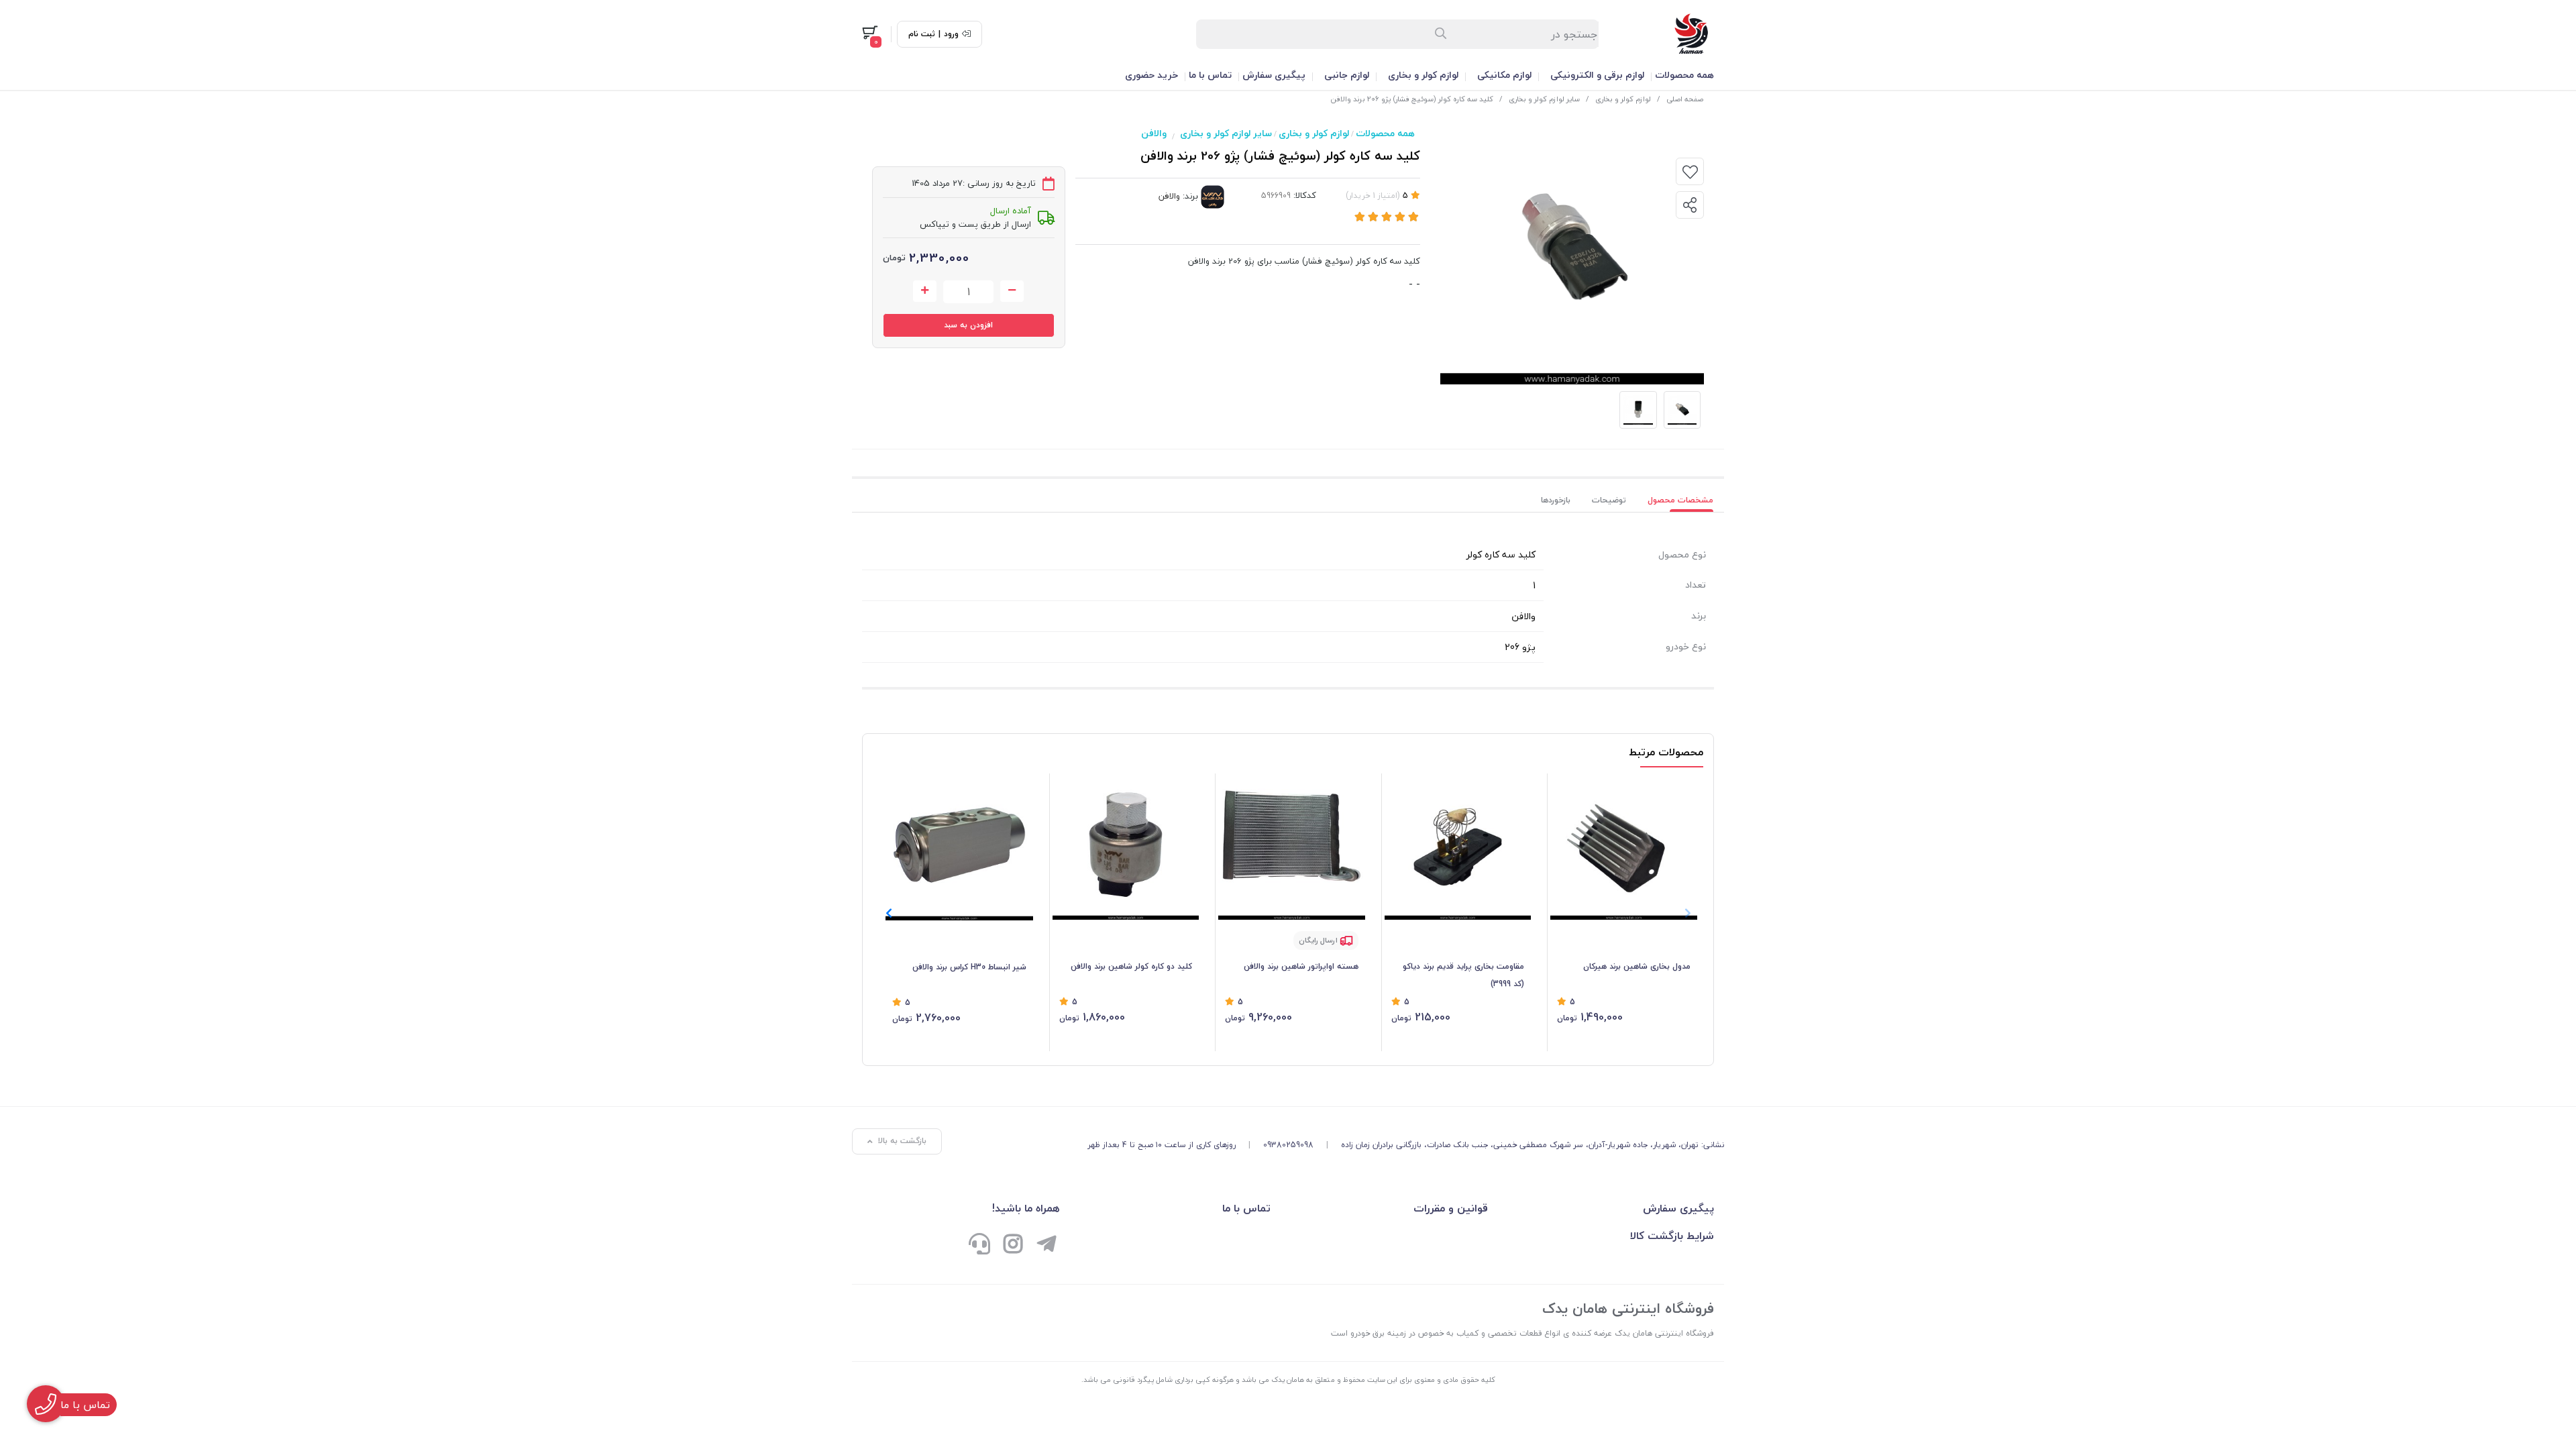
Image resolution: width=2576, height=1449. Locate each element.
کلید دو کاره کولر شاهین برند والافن (1131, 966)
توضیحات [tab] (1609, 500)
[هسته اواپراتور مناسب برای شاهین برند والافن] (1292, 847)
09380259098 (1288, 1145)
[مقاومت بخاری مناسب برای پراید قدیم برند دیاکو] (1458, 847)
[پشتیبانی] (979, 1245)
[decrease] (1012, 291)
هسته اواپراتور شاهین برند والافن (1301, 966)
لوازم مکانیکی (1504, 75)
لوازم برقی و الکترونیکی (1597, 75)
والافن (1154, 133)
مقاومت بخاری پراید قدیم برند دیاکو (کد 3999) (1463, 975)
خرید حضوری (1151, 75)
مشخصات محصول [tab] (1680, 500)
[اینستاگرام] (1013, 1245)
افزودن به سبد (968, 325)
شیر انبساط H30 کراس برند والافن (969, 967)
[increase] (925, 291)
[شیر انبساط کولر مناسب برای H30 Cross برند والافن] (959, 847)
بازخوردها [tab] (1556, 500)
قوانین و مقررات (1450, 1208)
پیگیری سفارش (1274, 75)
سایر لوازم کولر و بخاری (1544, 99)
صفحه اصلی (1685, 99)
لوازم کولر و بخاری (1423, 75)
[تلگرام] (1046, 1245)
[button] (889, 913)
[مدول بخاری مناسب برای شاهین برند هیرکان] (1624, 847)
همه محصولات (1684, 75)
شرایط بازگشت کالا (1672, 1236)
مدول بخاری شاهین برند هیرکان (1637, 966)
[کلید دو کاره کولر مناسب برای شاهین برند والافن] (1126, 847)
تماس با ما (1210, 75)
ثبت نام (922, 34)
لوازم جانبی (1347, 75)
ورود (951, 34)
